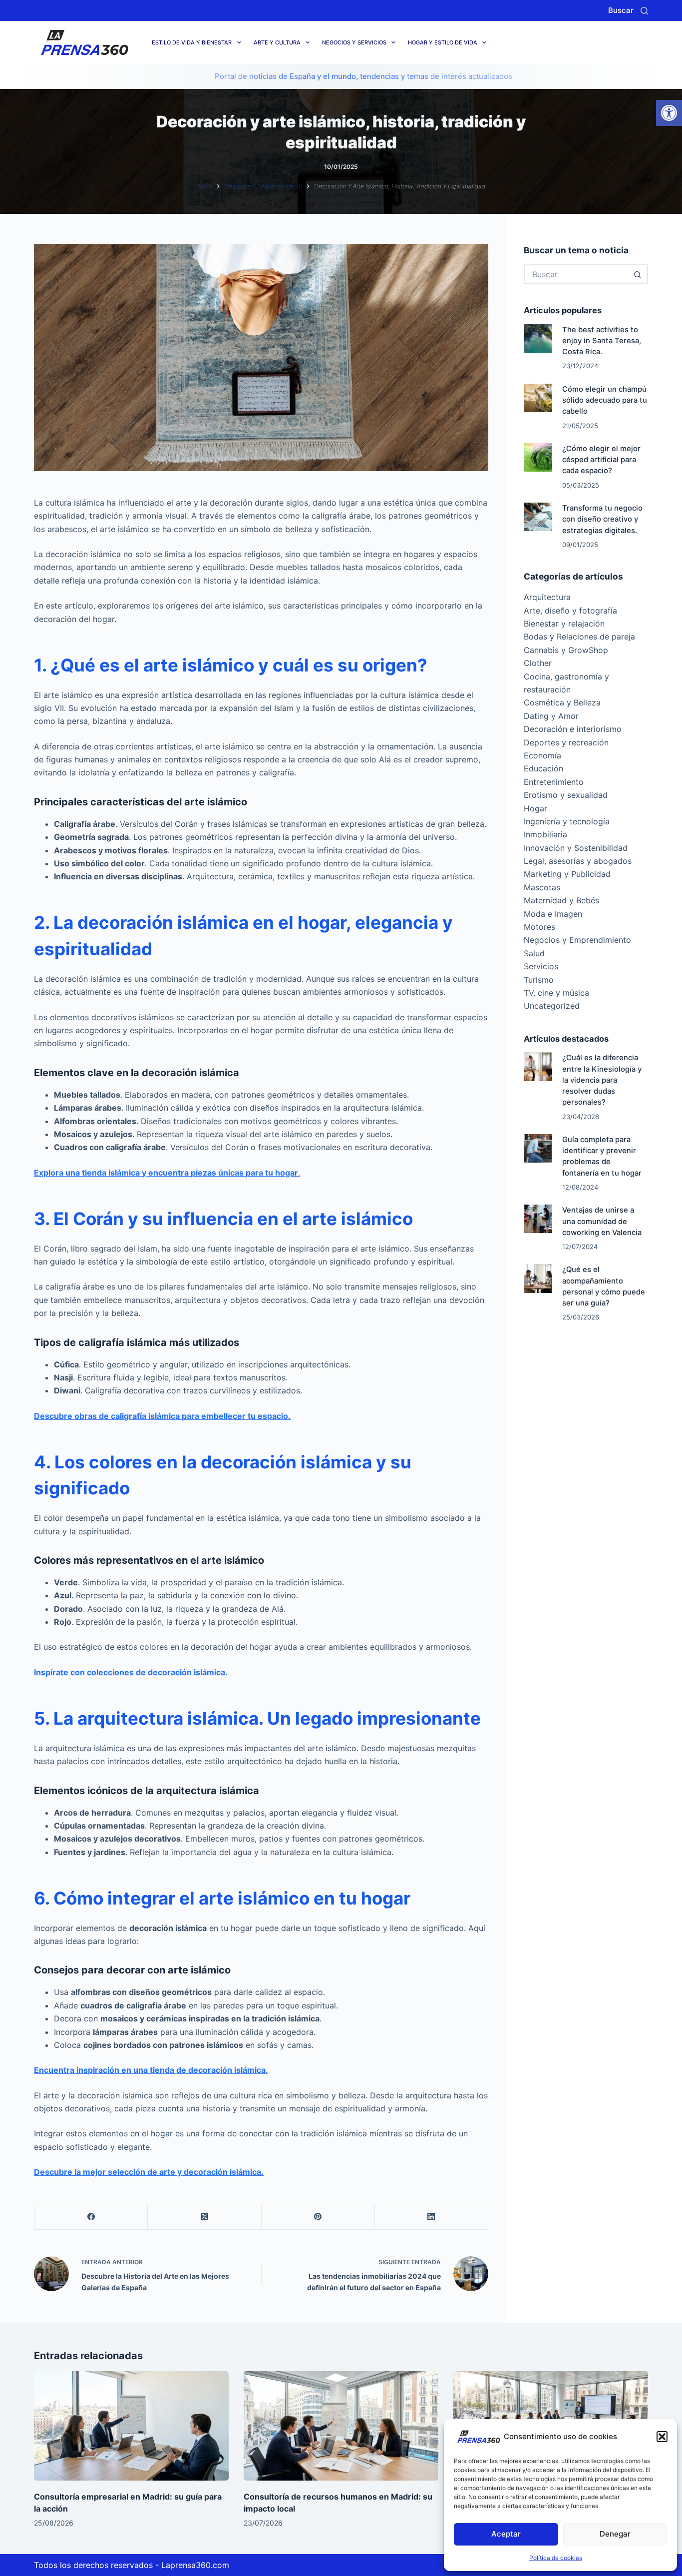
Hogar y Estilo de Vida (443, 42)
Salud (534, 953)
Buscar (621, 10)
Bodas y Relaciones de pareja (579, 637)
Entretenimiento (554, 782)
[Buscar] (644, 11)
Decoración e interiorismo (573, 729)
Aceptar (506, 2534)
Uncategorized (552, 1006)
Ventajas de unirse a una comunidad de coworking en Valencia (602, 1221)
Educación (543, 768)
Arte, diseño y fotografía (570, 611)
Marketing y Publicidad (567, 874)
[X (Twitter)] (204, 2217)
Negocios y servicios (354, 42)
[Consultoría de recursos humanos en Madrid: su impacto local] (341, 2426)
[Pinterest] (318, 2217)
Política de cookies (556, 2558)
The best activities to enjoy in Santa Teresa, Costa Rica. (602, 341)
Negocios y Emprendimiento (577, 940)
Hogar (535, 808)
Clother (538, 663)
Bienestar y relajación (564, 624)
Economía (542, 755)
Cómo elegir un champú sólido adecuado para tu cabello (605, 400)
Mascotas (542, 887)
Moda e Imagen (553, 914)
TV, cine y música (556, 993)
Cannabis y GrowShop (566, 650)
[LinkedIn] (432, 2217)
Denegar (615, 2534)
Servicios (541, 966)
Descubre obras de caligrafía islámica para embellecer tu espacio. (162, 1416)
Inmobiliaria (545, 834)
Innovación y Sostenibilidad (576, 848)
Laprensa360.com (195, 2565)
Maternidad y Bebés (561, 900)
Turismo (539, 980)
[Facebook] (91, 2217)
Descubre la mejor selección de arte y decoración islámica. (149, 2172)
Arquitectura (547, 597)
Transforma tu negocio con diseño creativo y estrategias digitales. (602, 519)
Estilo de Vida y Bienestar (192, 42)
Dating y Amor (551, 716)
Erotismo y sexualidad (566, 795)
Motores (539, 927)
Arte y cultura (277, 42)
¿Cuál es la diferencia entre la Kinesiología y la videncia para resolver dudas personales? (602, 1080)
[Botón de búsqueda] (638, 274)
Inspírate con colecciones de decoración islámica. (131, 1672)
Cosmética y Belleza (562, 702)
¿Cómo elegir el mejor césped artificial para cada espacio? (601, 460)
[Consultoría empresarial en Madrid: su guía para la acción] (131, 2426)
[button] (669, 113)
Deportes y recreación (566, 742)
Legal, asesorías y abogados (578, 861)
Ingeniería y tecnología (567, 821)
